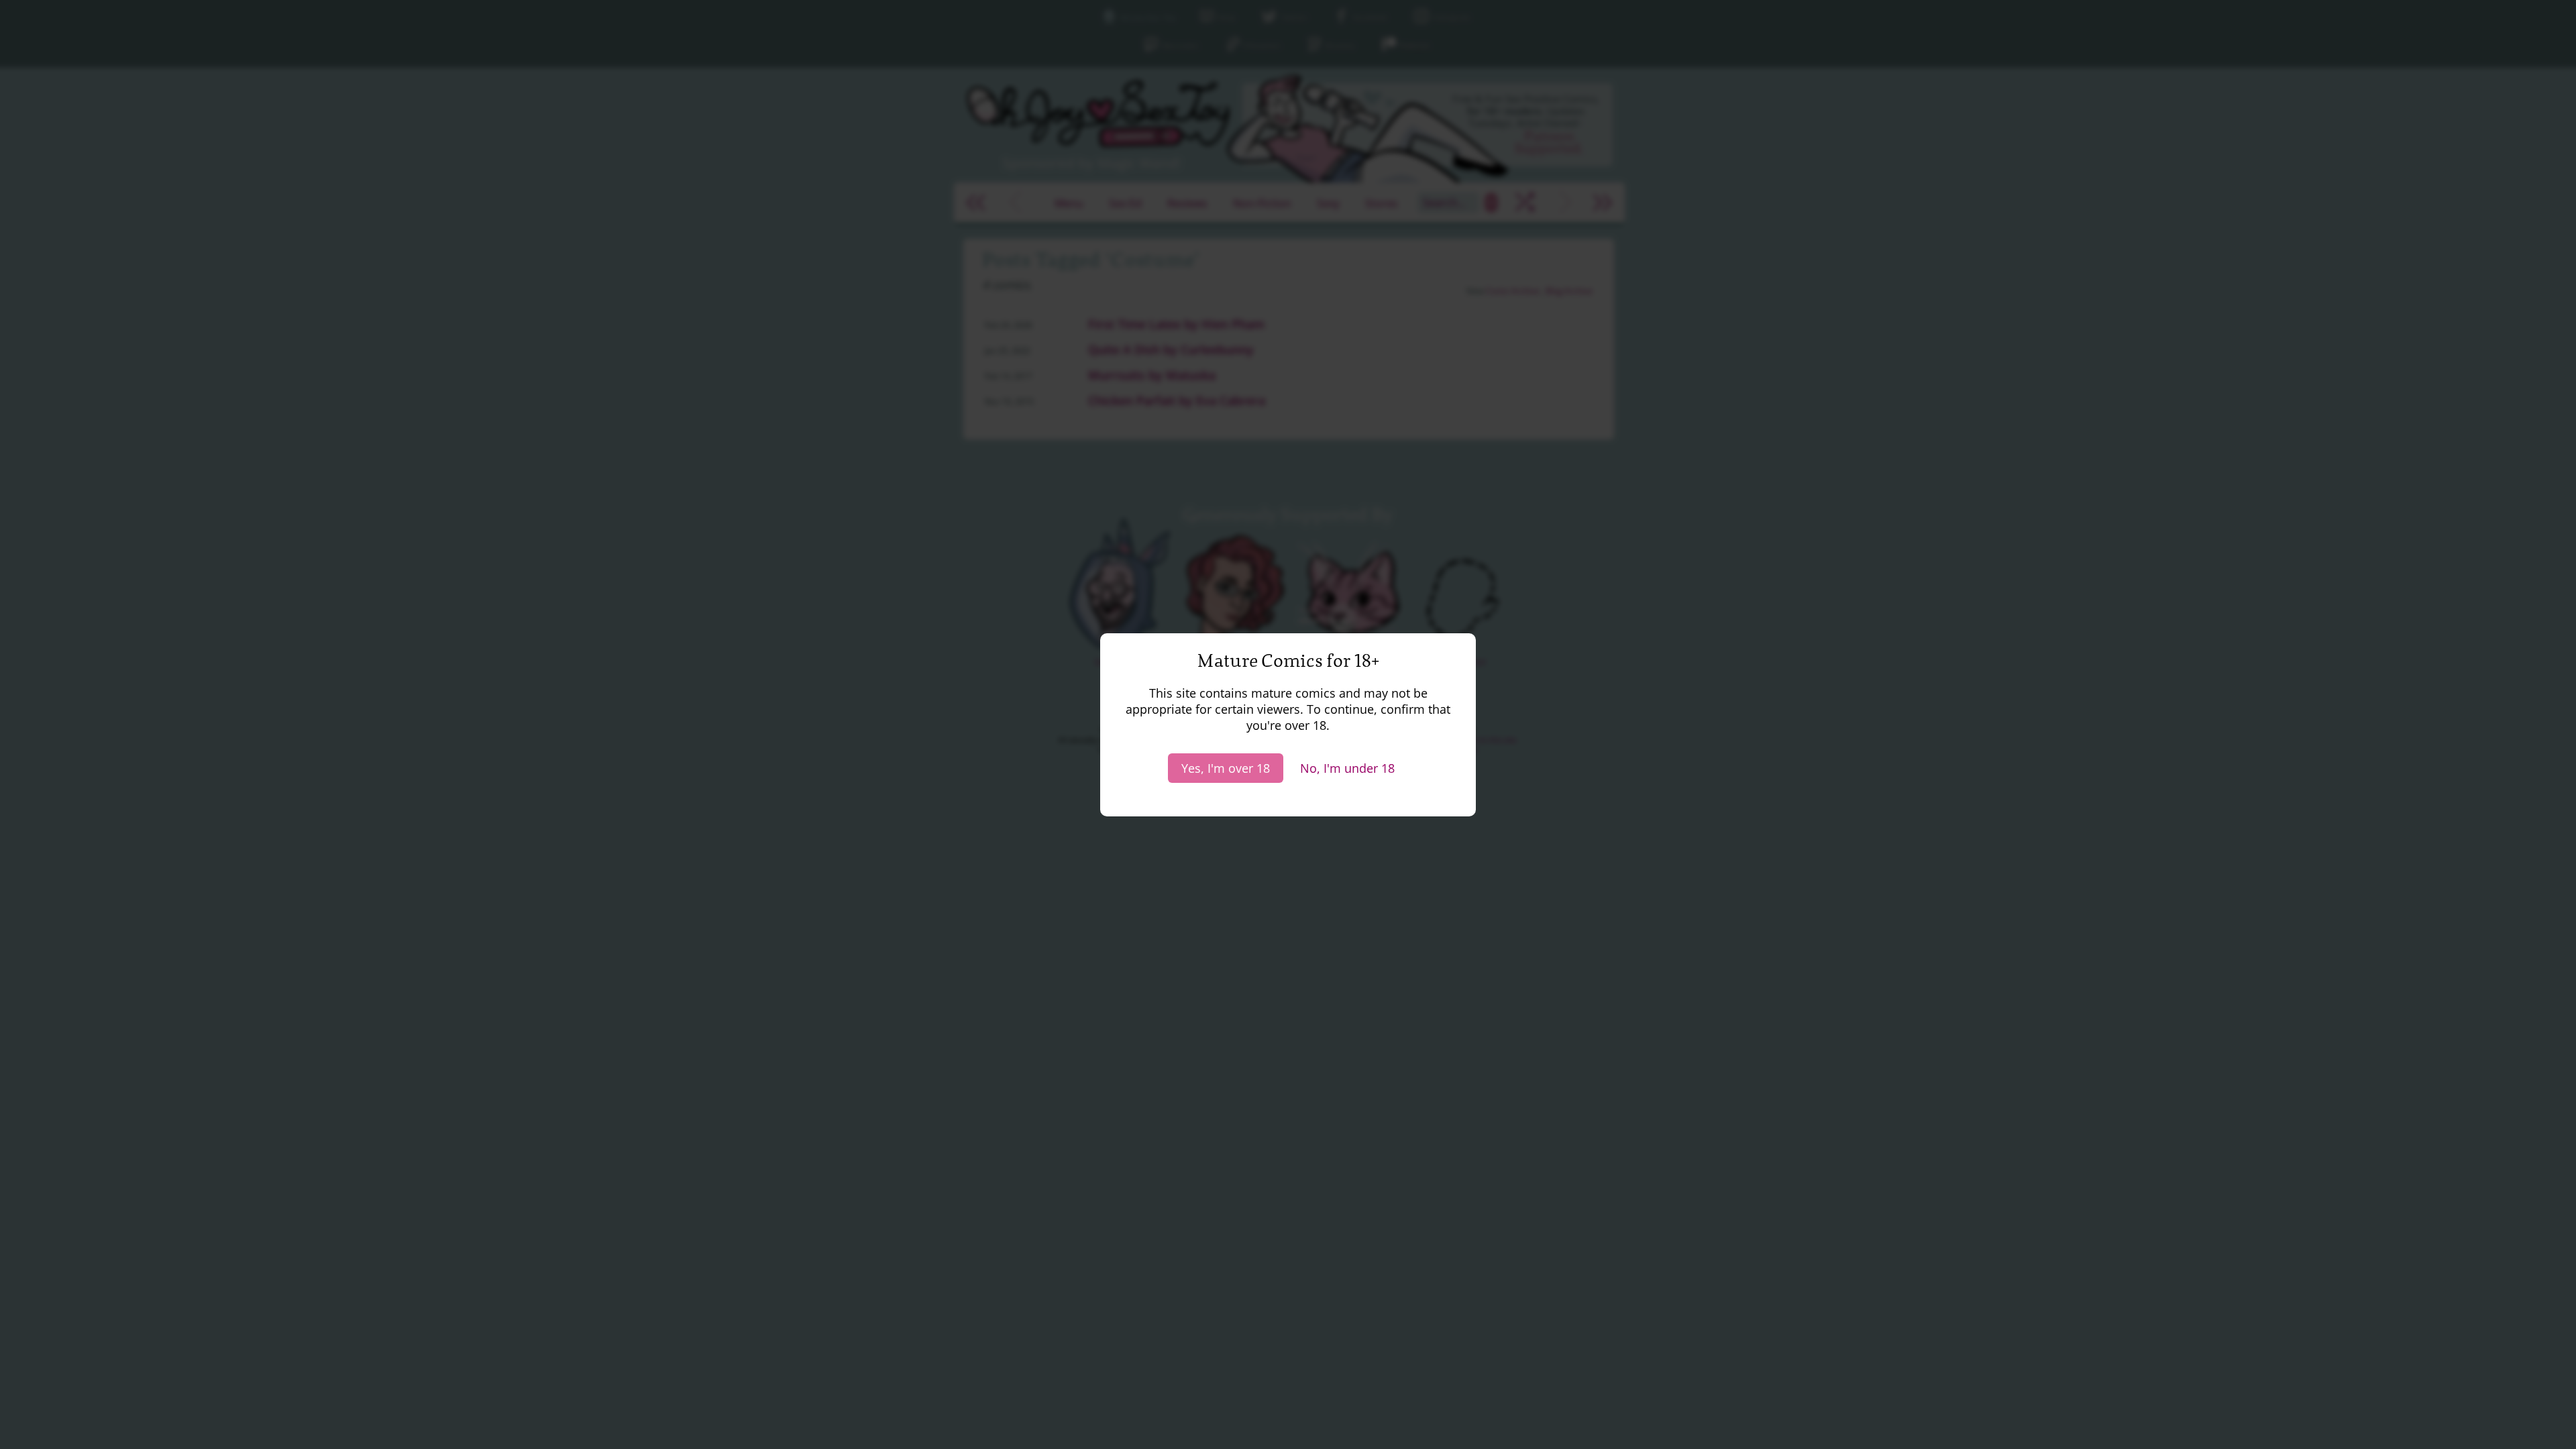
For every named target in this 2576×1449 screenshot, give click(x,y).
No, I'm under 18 (1347, 768)
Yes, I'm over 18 (1226, 768)
